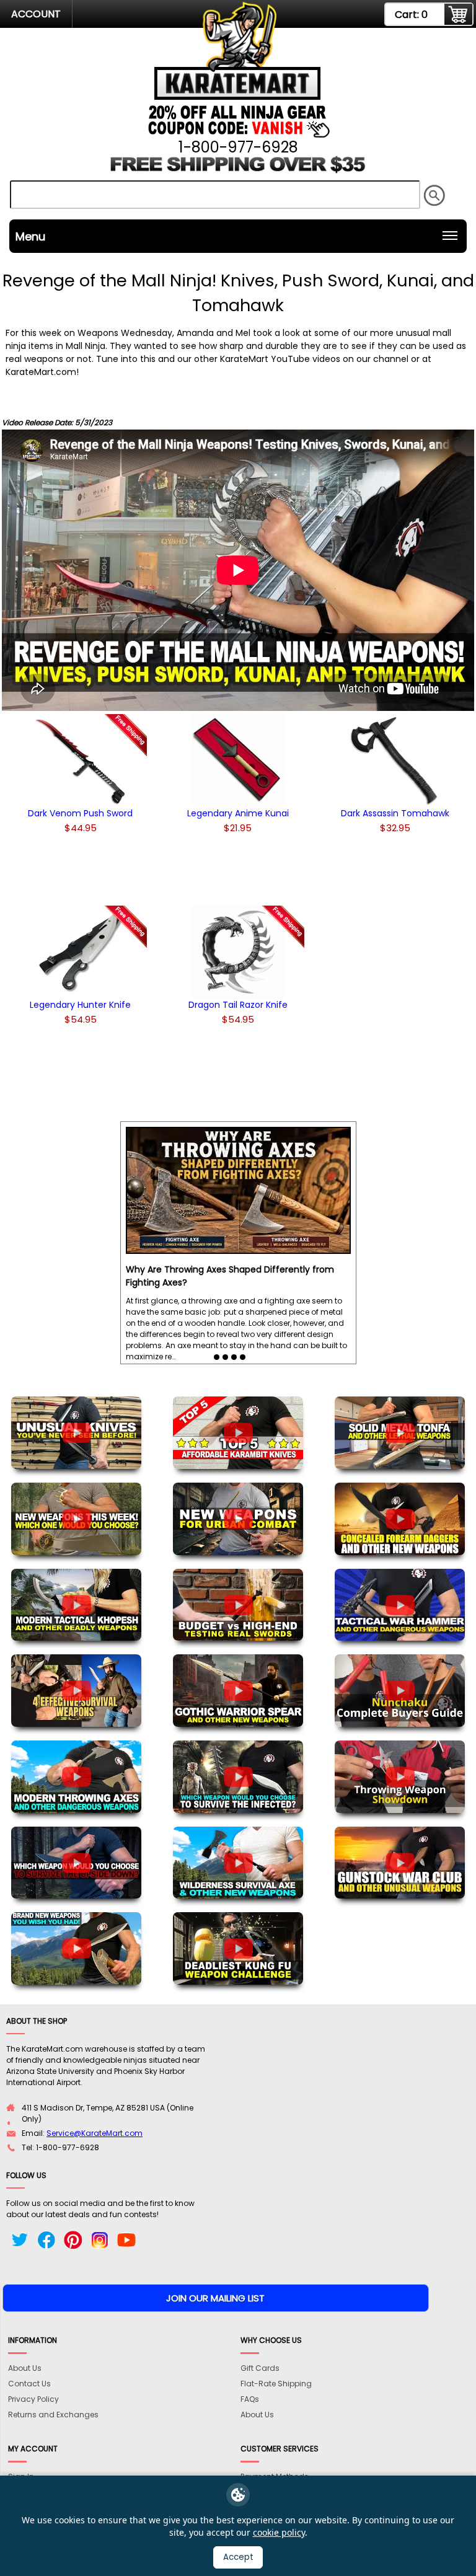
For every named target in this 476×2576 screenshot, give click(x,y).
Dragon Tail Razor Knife (238, 1005)
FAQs (250, 2399)
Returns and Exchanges (53, 2415)
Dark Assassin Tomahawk (395, 813)
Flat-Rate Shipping (276, 2384)
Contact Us (29, 2384)
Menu (30, 236)
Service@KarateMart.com (95, 2133)
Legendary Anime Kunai (238, 813)
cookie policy (279, 2532)
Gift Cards (260, 2368)
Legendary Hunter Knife (80, 1005)
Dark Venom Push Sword (80, 813)
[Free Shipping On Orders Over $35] (238, 170)
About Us (25, 2368)
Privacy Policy (33, 2399)
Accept (238, 2557)
